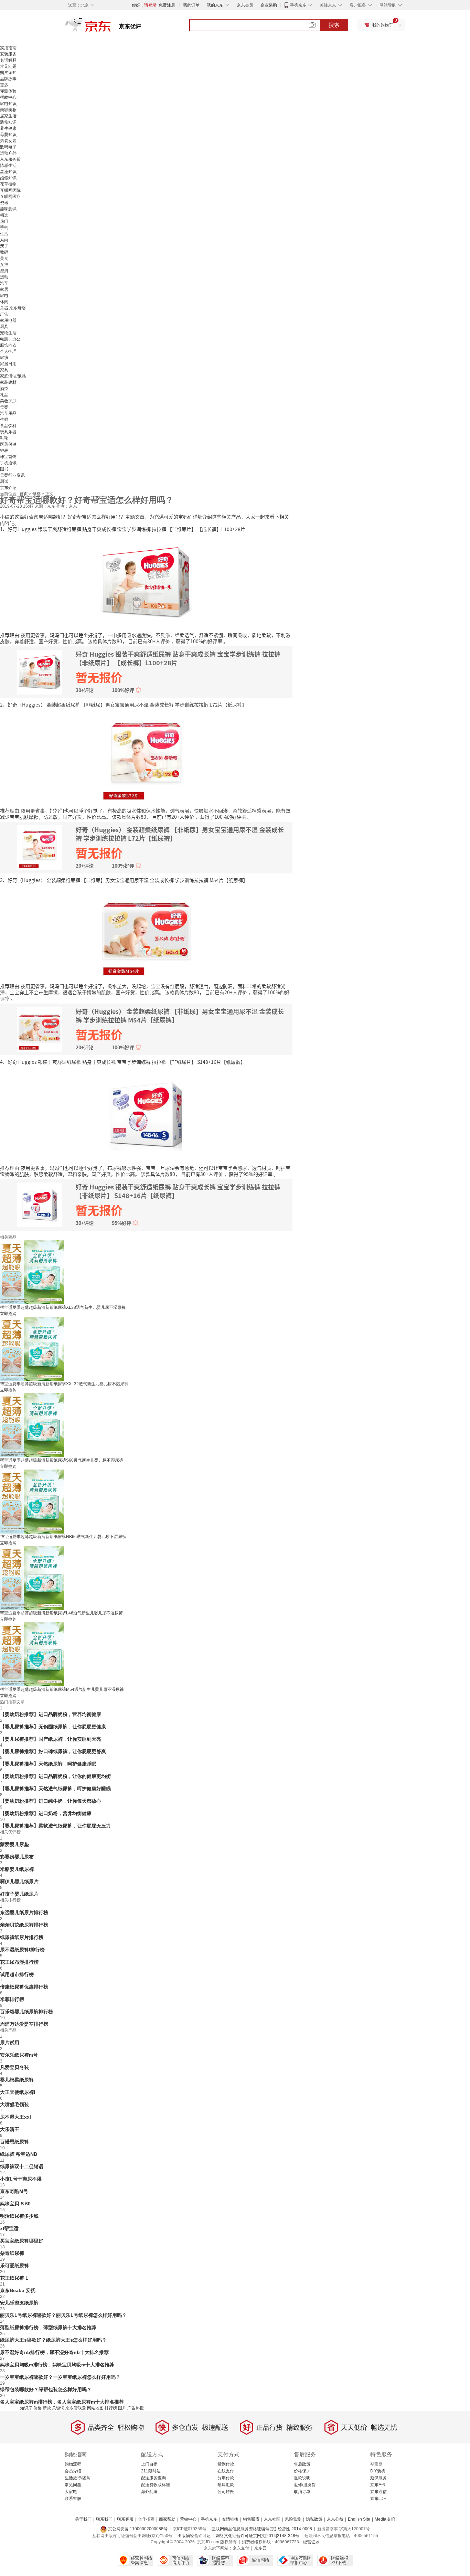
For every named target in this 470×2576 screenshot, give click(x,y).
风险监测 (293, 2519)
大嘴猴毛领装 (14, 2105)
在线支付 (226, 2471)
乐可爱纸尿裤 (14, 2266)
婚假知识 (8, 178)
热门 (4, 221)
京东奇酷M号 (14, 2191)
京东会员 (245, 5)
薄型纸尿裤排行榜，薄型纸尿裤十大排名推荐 (48, 2328)
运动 (4, 277)
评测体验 (8, 91)
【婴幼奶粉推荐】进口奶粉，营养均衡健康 (46, 1813)
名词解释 (8, 60)
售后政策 (302, 2464)
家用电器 (8, 320)
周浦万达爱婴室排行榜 (24, 2024)
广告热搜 (136, 2408)
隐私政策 (314, 2519)
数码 (4, 252)
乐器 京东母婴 (13, 308)
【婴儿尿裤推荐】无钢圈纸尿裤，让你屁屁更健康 (53, 1727)
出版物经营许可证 (194, 2536)
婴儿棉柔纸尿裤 (17, 2080)
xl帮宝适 (9, 2228)
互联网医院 (10, 190)
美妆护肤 (8, 401)
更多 (4, 85)
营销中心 (188, 2519)
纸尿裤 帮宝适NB (19, 2154)
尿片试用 (10, 2043)
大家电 (71, 2492)
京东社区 (272, 2519)
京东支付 (241, 2548)
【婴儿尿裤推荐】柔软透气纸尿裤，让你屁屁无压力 (55, 1826)
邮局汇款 (226, 2485)
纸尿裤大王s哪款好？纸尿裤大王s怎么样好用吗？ (53, 2340)
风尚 (4, 240)
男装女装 (8, 141)
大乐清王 (10, 2129)
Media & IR (385, 2519)
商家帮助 (167, 2519)
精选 (4, 215)
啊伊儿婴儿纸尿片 (19, 1881)
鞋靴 (4, 438)
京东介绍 (8, 488)
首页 (24, 494)
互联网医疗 (10, 197)
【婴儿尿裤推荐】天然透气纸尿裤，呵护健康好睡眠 (55, 1789)
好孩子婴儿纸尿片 (19, 1894)
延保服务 (378, 2478)
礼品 (4, 395)
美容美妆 (8, 110)
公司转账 (226, 2492)
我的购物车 (383, 25)
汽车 (4, 283)
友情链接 (230, 2519)
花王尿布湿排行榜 (19, 1962)
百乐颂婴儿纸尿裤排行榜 (26, 2012)
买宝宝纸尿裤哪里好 (22, 2241)
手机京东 (298, 5)
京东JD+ (378, 2499)
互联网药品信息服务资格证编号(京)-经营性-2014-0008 (262, 2529)
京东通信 (378, 2492)
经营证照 (311, 2542)
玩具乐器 (8, 432)
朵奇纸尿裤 (12, 2253)
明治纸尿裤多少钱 (19, 2216)
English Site (359, 2519)
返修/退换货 (305, 2485)
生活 (4, 234)
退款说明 (302, 2478)
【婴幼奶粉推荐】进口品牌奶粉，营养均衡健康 (51, 1714)
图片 (122, 2408)
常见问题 (8, 66)
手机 (4, 227)
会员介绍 (73, 2471)
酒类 (4, 389)
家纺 (4, 358)
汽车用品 (8, 413)
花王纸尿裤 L (14, 2278)
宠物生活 (8, 333)
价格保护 (302, 2471)
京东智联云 (76, 2408)
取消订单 (302, 2492)
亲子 (4, 246)
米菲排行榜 (12, 1999)
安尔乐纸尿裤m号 (19, 2055)
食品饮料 (8, 426)
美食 (4, 258)
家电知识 (8, 104)
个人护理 (8, 351)
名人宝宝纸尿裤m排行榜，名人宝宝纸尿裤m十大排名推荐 (62, 2402)
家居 (4, 289)
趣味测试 (8, 209)
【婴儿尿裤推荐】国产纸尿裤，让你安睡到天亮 (51, 1739)
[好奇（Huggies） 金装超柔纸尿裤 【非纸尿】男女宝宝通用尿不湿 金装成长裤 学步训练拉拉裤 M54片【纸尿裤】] (146, 932)
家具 (4, 370)
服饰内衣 (8, 345)
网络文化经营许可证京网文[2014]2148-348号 (258, 2536)
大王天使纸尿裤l (18, 2092)
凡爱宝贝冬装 (14, 2067)
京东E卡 (378, 2485)
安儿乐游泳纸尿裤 (19, 2303)
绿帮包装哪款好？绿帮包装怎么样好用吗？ (46, 2389)
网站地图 (95, 2408)
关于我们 (83, 2519)
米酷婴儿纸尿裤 (17, 1869)
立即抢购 (8, 1314)
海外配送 (149, 2492)
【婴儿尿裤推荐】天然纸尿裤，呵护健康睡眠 (48, 1764)
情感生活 (8, 166)
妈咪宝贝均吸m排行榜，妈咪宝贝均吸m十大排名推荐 (57, 2365)
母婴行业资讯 (12, 475)
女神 (4, 265)
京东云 (260, 2548)
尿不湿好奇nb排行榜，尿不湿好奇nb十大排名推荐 (54, 2352)
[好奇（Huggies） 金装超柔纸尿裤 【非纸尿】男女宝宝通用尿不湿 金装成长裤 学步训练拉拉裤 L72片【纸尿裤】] (146, 757)
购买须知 (8, 73)
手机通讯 (8, 463)
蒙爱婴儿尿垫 (14, 1844)
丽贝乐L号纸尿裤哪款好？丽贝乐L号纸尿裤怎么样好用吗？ (63, 2315)
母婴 (4, 407)
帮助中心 (8, 97)
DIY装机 (378, 2471)
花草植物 (8, 184)
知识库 (26, 2408)
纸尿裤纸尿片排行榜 (22, 1937)
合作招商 (146, 2519)
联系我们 (104, 2519)
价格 (38, 2408)
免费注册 (167, 5)
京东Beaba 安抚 (18, 2290)
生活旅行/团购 (78, 2478)
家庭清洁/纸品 (13, 376)
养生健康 (8, 128)
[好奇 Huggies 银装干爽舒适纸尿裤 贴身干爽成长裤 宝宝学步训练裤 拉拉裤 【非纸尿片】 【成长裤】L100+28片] (146, 581)
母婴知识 (8, 135)
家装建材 (8, 382)
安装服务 (8, 54)
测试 (4, 481)
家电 (4, 296)
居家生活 (8, 116)
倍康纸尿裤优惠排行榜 (24, 1987)
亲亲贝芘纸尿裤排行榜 (24, 1925)
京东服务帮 (10, 159)
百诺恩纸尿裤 (14, 2142)
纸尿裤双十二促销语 (22, 2166)
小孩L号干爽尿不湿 (21, 2179)
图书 (4, 469)
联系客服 (73, 2499)
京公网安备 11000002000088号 (137, 2529)
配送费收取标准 (156, 2485)
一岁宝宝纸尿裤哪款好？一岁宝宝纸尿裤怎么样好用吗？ (60, 2377)
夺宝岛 (376, 2464)
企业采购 (269, 5)
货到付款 (226, 2464)
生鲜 (4, 420)
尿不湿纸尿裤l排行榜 (22, 1950)
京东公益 (335, 2519)
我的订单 (191, 5)
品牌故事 (8, 79)
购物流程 (73, 2464)
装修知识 (8, 122)
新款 (47, 2408)
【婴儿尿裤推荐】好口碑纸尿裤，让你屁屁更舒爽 (53, 1751)
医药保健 (8, 444)
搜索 (334, 25)
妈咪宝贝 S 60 (15, 2204)
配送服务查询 (153, 2478)
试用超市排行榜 (17, 1974)
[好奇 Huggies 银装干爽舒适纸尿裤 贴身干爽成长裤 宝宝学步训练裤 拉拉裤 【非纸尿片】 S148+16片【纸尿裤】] (146, 1114)
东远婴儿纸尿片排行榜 (24, 1912)
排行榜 (111, 2408)
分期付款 (226, 2478)
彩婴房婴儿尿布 (17, 1857)
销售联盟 (251, 2519)
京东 (111, 28)
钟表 (4, 450)
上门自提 (149, 2464)
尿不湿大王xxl (15, 2117)
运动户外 (8, 153)
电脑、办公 (10, 339)
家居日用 (8, 364)
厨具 (4, 327)
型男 (4, 271)
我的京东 (215, 5)
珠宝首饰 (8, 457)
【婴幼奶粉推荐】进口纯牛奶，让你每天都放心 (51, 1801)
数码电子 (8, 147)
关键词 (58, 2408)
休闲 (4, 302)
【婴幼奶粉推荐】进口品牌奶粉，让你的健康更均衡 (55, 1776)
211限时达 (151, 2471)
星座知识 (8, 172)
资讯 (4, 203)
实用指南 (8, 48)
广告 (4, 314)
